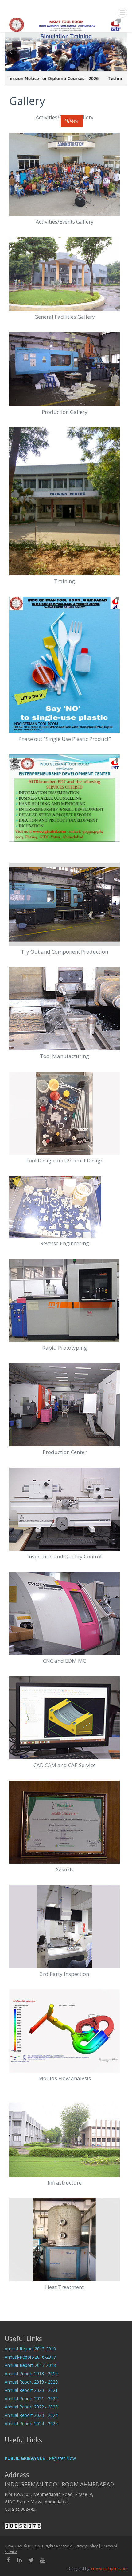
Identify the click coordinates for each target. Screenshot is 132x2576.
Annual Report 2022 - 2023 (31, 2407)
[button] (11, 58)
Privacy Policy (86, 2546)
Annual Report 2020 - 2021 (31, 2390)
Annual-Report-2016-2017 (30, 2357)
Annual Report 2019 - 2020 (31, 2382)
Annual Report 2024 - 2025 (31, 2423)
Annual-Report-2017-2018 (30, 2365)
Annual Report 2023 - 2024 (31, 2415)
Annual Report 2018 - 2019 (31, 2374)
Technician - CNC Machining (93, 78)
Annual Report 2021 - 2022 (31, 2398)
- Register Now (40, 2458)
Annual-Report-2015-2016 (30, 2349)
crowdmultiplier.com (109, 2568)
